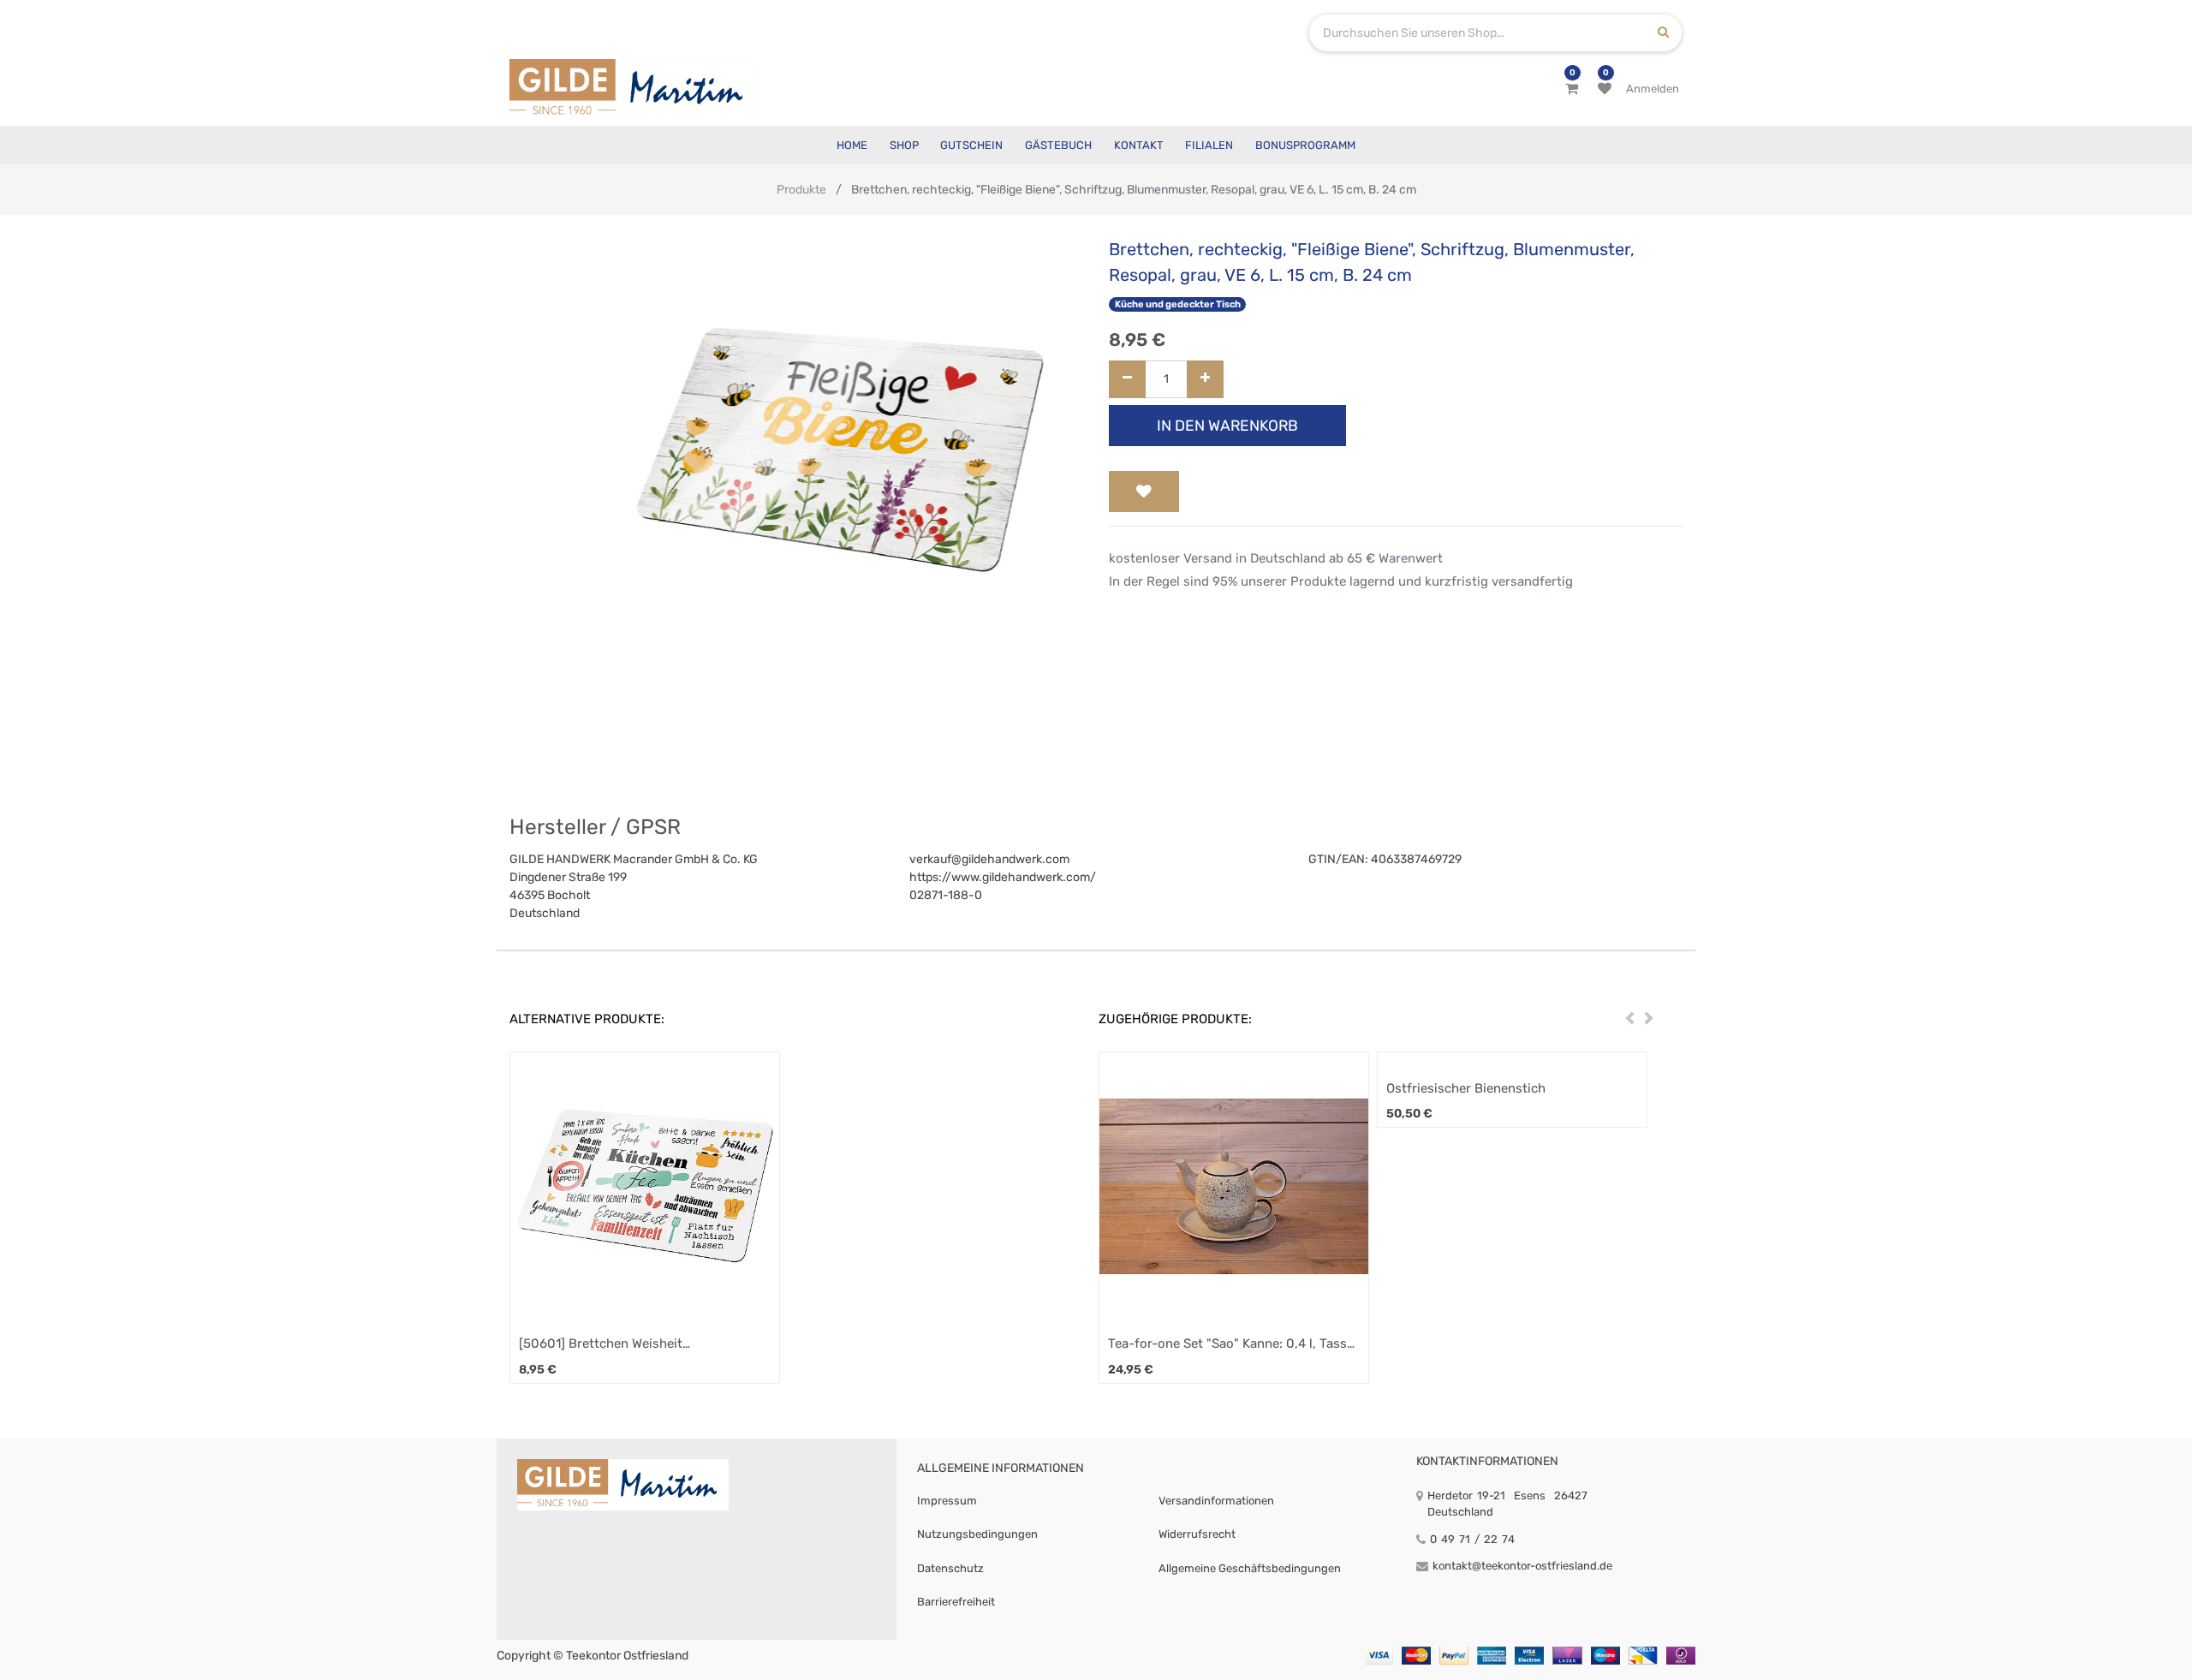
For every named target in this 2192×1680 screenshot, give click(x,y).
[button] (1144, 491)
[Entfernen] (1127, 380)
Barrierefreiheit (956, 1602)
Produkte (801, 190)
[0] (1572, 89)
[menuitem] (852, 145)
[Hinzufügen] (1205, 380)
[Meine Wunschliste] (1605, 89)
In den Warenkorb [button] (1227, 426)
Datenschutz (950, 1568)
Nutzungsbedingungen (977, 1534)
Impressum (947, 1501)
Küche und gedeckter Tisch (1178, 304)
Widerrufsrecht (1197, 1534)
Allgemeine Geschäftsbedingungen (1250, 1568)
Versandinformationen (1216, 1501)
